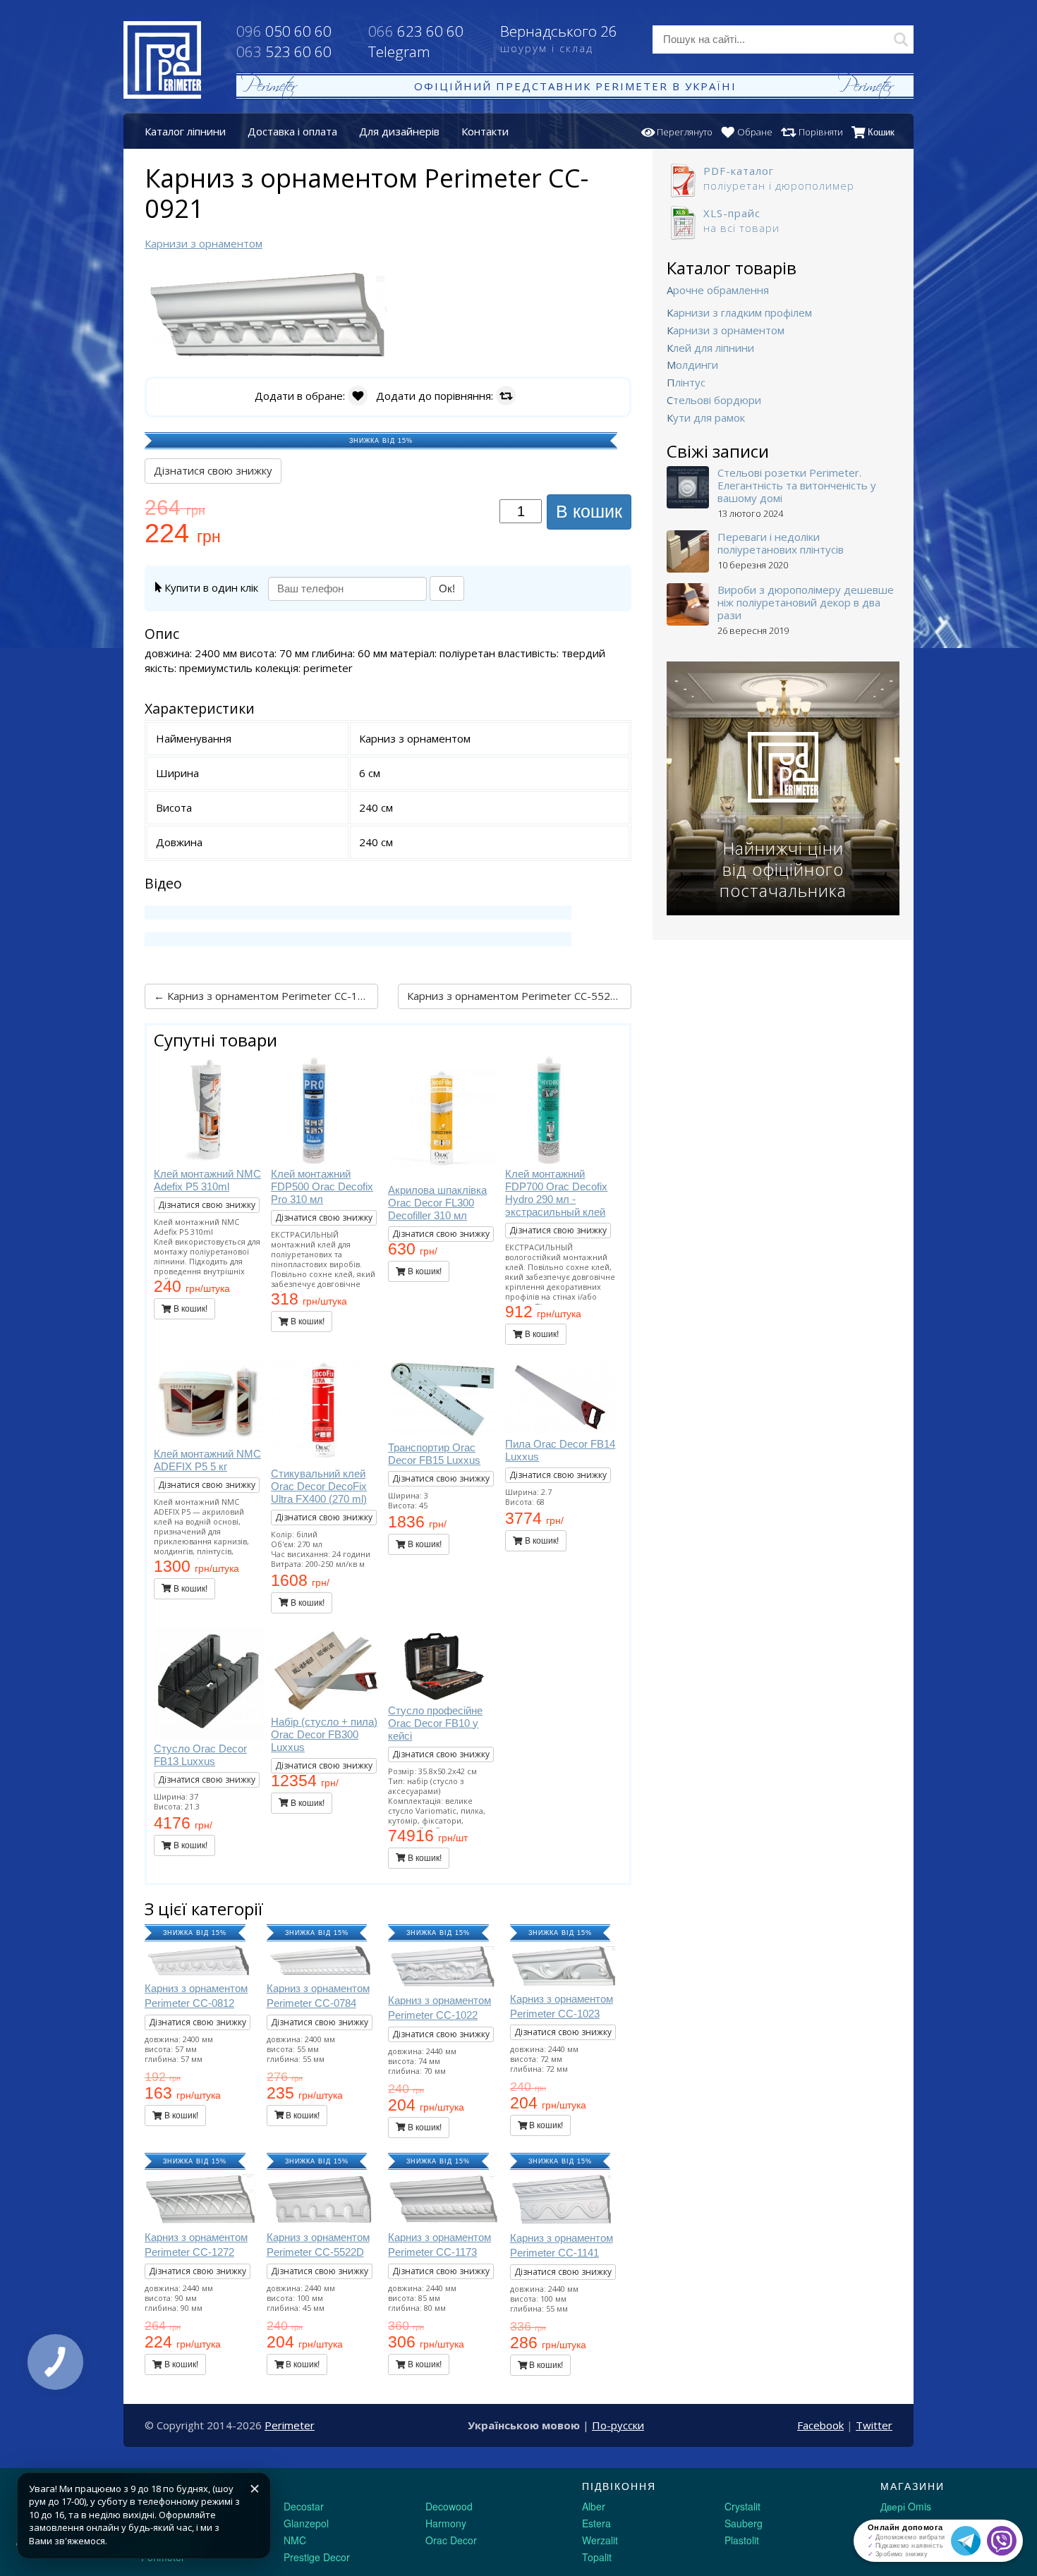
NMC (295, 2540)
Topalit (597, 2557)
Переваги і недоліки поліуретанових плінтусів (781, 543)
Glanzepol (306, 2523)
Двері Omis (906, 2506)
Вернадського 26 (559, 38)
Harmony (446, 2523)
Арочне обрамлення (718, 290)
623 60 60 (416, 31)
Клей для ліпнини (710, 348)
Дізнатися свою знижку (213, 470)
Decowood (449, 2506)
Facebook (820, 2425)
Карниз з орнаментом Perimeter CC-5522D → (519, 996)
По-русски (618, 2425)
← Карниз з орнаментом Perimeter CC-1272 (265, 996)
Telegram (399, 51)
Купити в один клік (210, 587)
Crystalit (742, 2506)
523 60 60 (284, 51)
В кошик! (189, 1309)
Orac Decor (451, 2540)
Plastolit (742, 2540)
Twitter (874, 2425)
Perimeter (290, 2425)
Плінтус (686, 382)
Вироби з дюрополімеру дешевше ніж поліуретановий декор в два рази (806, 602)
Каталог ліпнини (185, 131)
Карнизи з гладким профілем (739, 312)
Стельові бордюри (714, 400)
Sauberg (744, 2523)
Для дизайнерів (399, 131)
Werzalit (600, 2540)
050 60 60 (284, 31)
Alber (594, 2506)
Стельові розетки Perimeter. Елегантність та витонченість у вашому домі (797, 485)
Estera (596, 2523)
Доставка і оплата (292, 131)
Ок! (447, 588)
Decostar (304, 2506)
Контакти (485, 131)
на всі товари (741, 220)
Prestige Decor (317, 2557)
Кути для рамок (706, 417)
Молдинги (692, 365)
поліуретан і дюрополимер (779, 178)
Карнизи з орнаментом (726, 330)
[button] (393, 278)
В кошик (589, 511)
